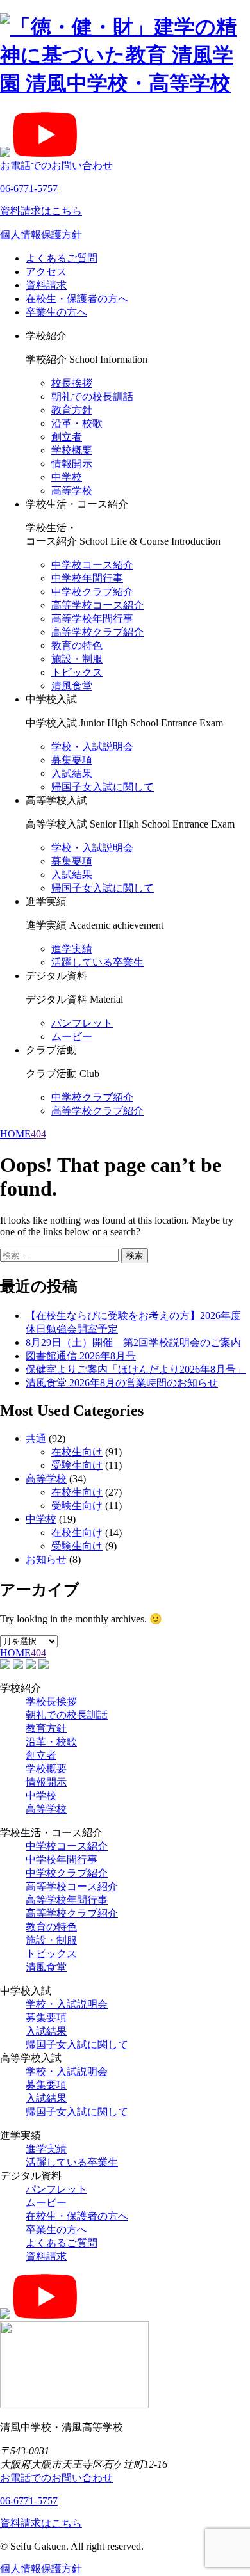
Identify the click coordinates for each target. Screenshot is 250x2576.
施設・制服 (77, 659)
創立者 (67, 437)
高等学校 (72, 491)
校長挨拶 (72, 383)
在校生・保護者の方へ (77, 299)
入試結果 (72, 773)
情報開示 (72, 464)
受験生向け (77, 1465)
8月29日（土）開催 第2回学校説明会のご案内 (133, 1342)
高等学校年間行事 (92, 619)
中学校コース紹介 (92, 565)
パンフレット (82, 1023)
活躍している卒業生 (97, 962)
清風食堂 (72, 686)
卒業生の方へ (56, 312)
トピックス (77, 672)
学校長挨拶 (51, 1701)
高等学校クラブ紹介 (97, 632)
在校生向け (77, 1452)
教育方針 (72, 410)
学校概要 (72, 450)
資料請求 (46, 285)
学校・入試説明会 (92, 747)
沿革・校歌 (77, 423)
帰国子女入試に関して (103, 787)
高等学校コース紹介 (97, 605)
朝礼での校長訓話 (92, 396)
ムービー (72, 1036)
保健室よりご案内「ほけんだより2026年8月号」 (136, 1369)
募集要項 (72, 760)
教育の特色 (77, 645)
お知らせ (46, 1559)
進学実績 (72, 949)
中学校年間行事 (87, 578)
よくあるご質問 (62, 258)
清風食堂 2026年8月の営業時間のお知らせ (122, 1383)
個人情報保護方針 (41, 235)
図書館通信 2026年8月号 (81, 1356)
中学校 (67, 477)
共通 (36, 1438)
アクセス (46, 272)
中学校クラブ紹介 (92, 592)
